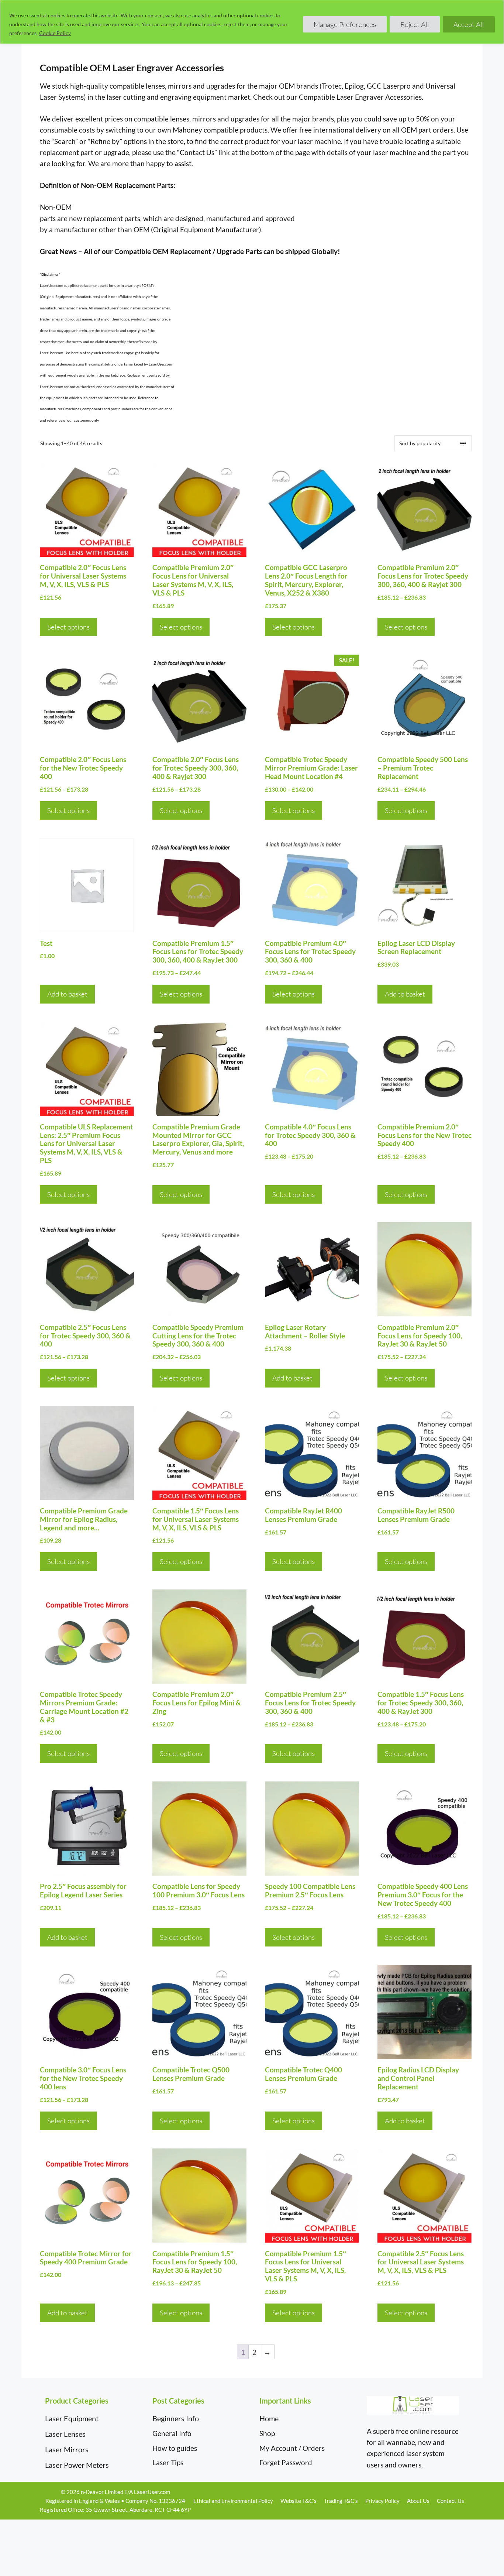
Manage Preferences (345, 24)
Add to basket (67, 994)
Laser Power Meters (77, 2465)
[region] (252, 22)
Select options (68, 627)
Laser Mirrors (67, 2449)
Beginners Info (176, 2418)
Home (269, 2418)
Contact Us (451, 2501)
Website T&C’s (298, 2501)
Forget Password (286, 2462)
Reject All (415, 24)
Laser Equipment (72, 2418)
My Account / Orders (292, 2448)
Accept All (469, 24)
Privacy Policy (382, 2501)
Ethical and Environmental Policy (233, 2501)
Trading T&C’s (341, 2501)
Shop (267, 2433)
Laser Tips (168, 2462)
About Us (418, 2501)
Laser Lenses (65, 2434)
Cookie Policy (55, 33)
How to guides (175, 2448)
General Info (172, 2433)
